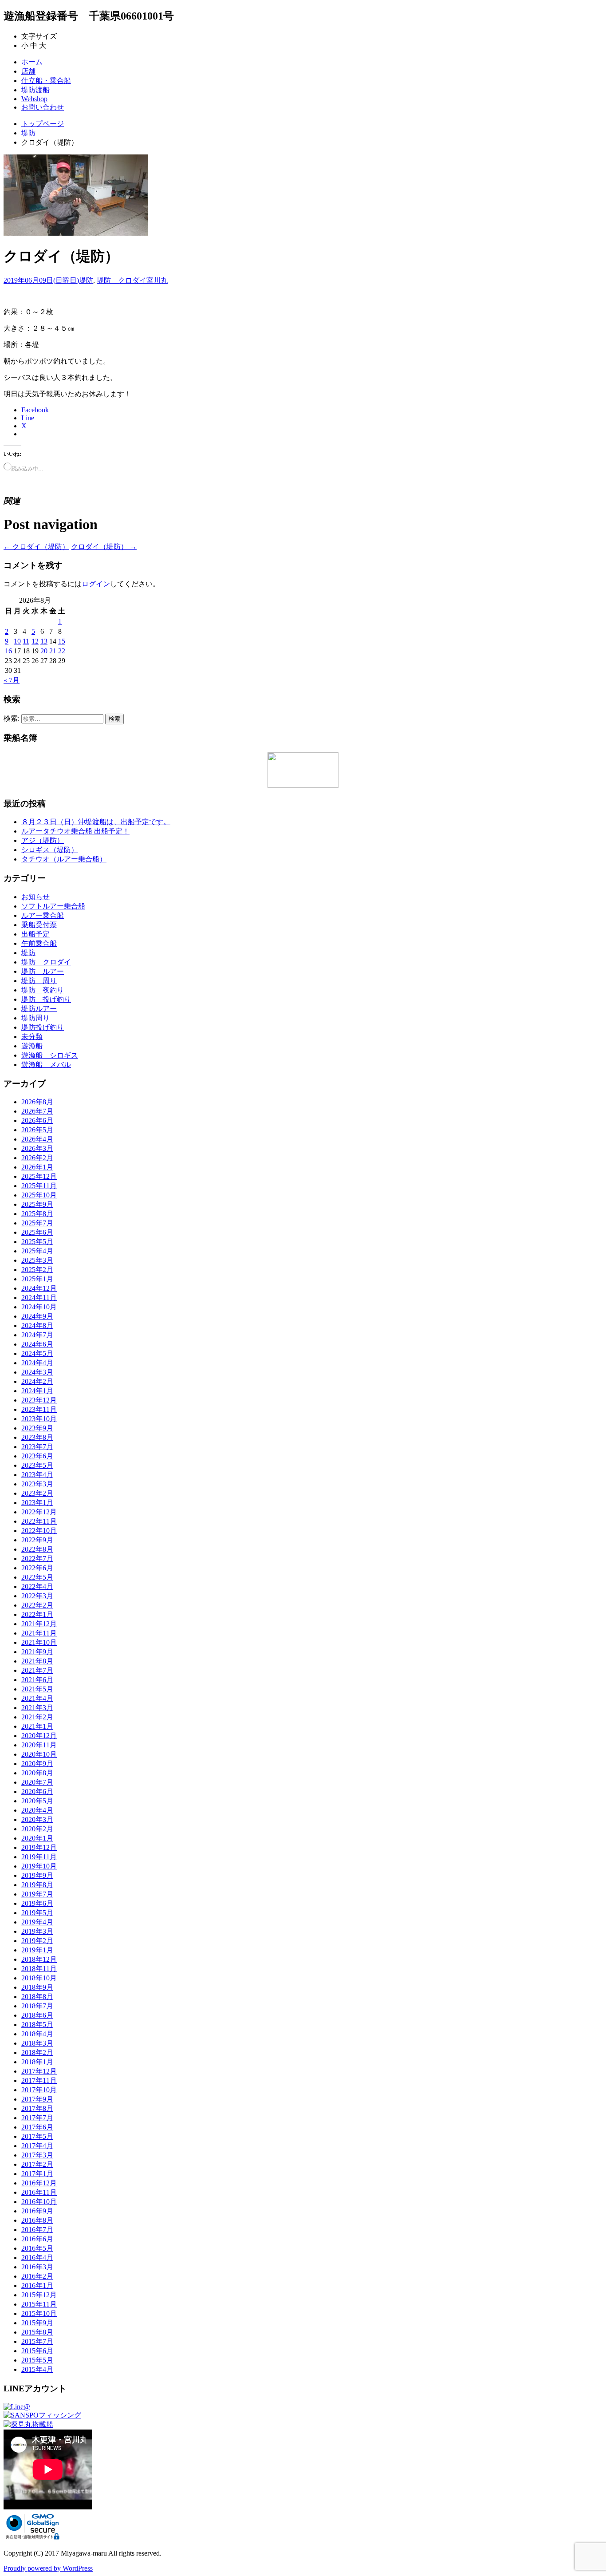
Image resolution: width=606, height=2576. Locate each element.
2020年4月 (37, 1810)
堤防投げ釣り (43, 1027)
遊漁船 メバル (46, 1065)
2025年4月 (37, 1251)
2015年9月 (37, 2323)
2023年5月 (37, 1465)
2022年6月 (37, 1568)
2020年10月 (39, 1754)
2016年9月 (37, 2211)
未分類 (32, 1037)
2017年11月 (39, 2080)
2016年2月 (37, 2276)
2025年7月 (37, 1223)
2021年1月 (37, 1726)
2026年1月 (37, 1167)
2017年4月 (37, 2146)
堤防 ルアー (43, 971)
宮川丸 (157, 280)
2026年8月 (37, 1102)
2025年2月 (37, 1270)
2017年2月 (37, 2164)
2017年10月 (39, 2090)
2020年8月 (37, 1773)
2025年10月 (39, 1195)
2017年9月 (37, 2099)
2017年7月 (37, 2118)
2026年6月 (37, 1120)
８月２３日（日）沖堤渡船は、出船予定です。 (96, 822)
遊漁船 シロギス (50, 1055)
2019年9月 (37, 1875)
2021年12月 (39, 1624)
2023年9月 (37, 1428)
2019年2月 (37, 1941)
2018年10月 (39, 1978)
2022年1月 (37, 1614)
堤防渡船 (35, 90)
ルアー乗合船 (43, 915)
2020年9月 (37, 1764)
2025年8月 (37, 1214)
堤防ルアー (39, 1009)
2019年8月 (37, 1885)
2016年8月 (37, 2220)
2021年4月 (37, 1698)
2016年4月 (37, 2258)
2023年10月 (39, 1419)
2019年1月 (37, 1950)
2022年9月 (37, 1540)
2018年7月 (37, 2006)
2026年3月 (37, 1148)
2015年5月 (37, 2360)
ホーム (32, 62)
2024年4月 (37, 1363)
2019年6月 (37, 1903)
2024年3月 (37, 1372)
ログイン (96, 584)
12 (35, 641)
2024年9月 (37, 1316)
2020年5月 (37, 1801)
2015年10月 (39, 2313)
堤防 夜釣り (43, 990)
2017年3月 (37, 2155)
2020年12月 (39, 1736)
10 (17, 641)
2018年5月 (37, 2025)
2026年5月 (37, 1130)
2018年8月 (37, 1997)
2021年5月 (37, 1689)
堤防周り (35, 1018)
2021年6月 (37, 1680)
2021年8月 (37, 1661)
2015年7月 (37, 2341)
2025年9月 (37, 1204)
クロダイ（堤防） (36, 547)
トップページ (43, 124)
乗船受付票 (39, 925)
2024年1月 (37, 1391)
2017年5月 (37, 2136)
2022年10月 (39, 1531)
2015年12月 (39, 2295)
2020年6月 (37, 1792)
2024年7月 (37, 1335)
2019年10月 (39, 1866)
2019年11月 (39, 1857)
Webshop (34, 99)
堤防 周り (39, 981)
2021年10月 (39, 1642)
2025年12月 (39, 1176)
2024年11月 (39, 1298)
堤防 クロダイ (122, 280)
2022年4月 (37, 1586)
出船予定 (35, 934)
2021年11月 (39, 1633)
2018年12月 (39, 1959)
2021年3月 (37, 1708)
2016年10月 (39, 2202)
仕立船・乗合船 (46, 81)
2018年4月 (37, 2034)
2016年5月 (37, 2248)
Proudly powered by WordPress (48, 2568)
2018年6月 (37, 2015)
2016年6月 (37, 2239)
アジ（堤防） (43, 840)
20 (44, 651)
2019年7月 (37, 1894)
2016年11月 (39, 2192)
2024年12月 (39, 1288)
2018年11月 (39, 1969)
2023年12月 (39, 1400)
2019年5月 (37, 1913)
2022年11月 (39, 1521)
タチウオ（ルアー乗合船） (64, 859)
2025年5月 (37, 1242)
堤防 (28, 133)
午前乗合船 (39, 943)
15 (62, 641)
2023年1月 (37, 1503)
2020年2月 (37, 1829)
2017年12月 (39, 2071)
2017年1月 (37, 2174)
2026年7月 (37, 1111)
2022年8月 (37, 1549)
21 (53, 651)
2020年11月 (39, 1745)
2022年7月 (37, 1559)
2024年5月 (37, 1353)
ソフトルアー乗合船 (53, 906)
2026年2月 (37, 1158)
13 (44, 641)
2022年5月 (37, 1577)
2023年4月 (37, 1475)
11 (26, 641)
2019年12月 (39, 1847)
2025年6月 (37, 1232)
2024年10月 (39, 1307)
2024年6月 (37, 1344)
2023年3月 (37, 1484)
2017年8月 (37, 2108)
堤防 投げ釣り (46, 999)
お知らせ (35, 897)
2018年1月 (37, 2062)
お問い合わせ (43, 107)
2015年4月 (37, 2369)
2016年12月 (39, 2183)
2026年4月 (37, 1139)
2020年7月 (37, 1782)
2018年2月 (37, 2053)
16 (8, 651)
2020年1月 (37, 1838)
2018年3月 (37, 2043)
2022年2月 (37, 1605)
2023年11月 (39, 1409)
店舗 (28, 71)
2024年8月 (37, 1326)
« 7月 (12, 680)
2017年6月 (37, 2127)
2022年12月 (39, 1512)
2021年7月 (37, 1670)
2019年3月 (37, 1931)
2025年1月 (37, 1279)
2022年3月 (37, 1596)
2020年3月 (37, 1819)
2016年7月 (37, 2230)
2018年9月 (37, 1987)
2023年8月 (37, 1437)
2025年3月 (37, 1260)
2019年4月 (37, 1922)
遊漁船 (32, 1046)
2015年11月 (39, 2304)
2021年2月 (37, 1717)
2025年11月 (39, 1186)
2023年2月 (37, 1493)
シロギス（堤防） (50, 850)
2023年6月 (37, 1456)
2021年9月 (37, 1652)
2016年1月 (37, 2286)
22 (62, 651)
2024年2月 (37, 1381)
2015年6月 (37, 2351)
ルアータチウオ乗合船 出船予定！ (75, 831)
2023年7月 (37, 1447)
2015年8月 (37, 2332)
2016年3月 (37, 2267)
